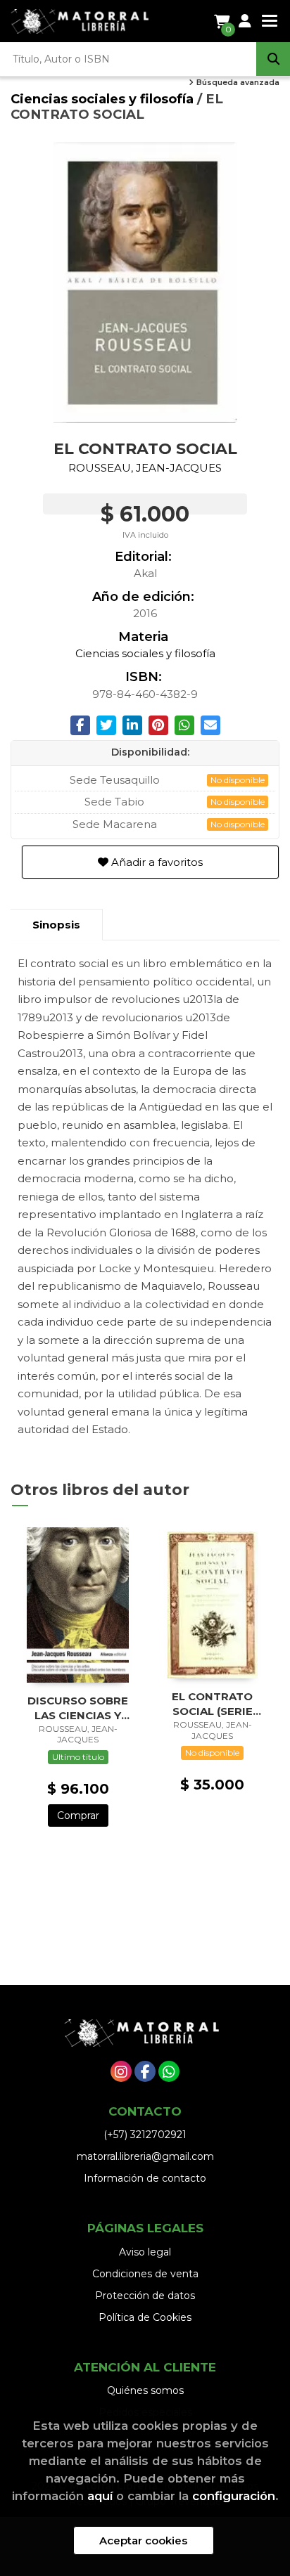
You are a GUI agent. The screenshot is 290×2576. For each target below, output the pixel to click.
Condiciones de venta (145, 2274)
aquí (100, 2496)
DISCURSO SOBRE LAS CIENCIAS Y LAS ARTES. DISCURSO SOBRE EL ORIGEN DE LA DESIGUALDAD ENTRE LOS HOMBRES (78, 1708)
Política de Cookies (145, 2317)
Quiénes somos (145, 2390)
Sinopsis (56, 925)
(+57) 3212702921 (145, 2135)
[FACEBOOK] (145, 2071)
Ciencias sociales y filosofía (104, 99)
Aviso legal (145, 2252)
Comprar (78, 1816)
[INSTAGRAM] (121, 2071)
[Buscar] (273, 59)
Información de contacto (145, 2178)
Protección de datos (145, 2296)
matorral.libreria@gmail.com (145, 2156)
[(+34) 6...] (169, 2071)
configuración (234, 2496)
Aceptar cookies (143, 2541)
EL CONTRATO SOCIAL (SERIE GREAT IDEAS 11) (212, 1703)
